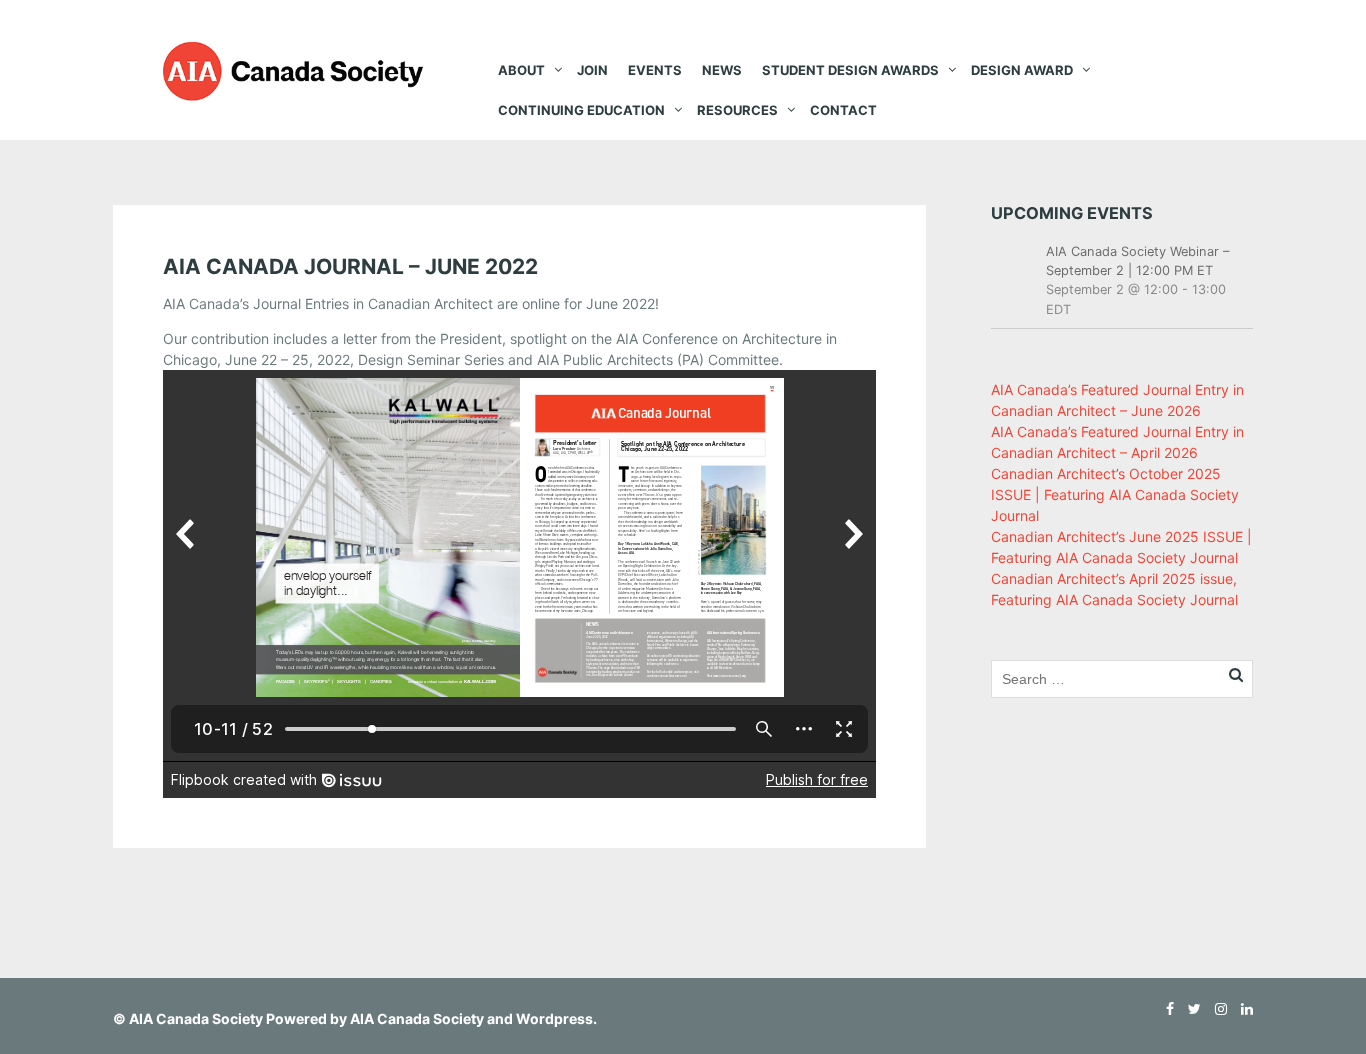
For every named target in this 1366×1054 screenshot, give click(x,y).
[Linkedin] (1242, 1008)
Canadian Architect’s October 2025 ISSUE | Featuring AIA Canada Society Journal (1115, 494)
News (722, 70)
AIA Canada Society (196, 1018)
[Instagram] (1216, 1008)
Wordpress (554, 1018)
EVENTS (655, 70)
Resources (737, 110)
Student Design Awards (850, 70)
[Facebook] (1165, 1008)
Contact (843, 110)
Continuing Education (581, 110)
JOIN (592, 70)
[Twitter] (1189, 1008)
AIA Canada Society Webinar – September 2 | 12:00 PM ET (1137, 261)
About (521, 70)
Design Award (1022, 70)
